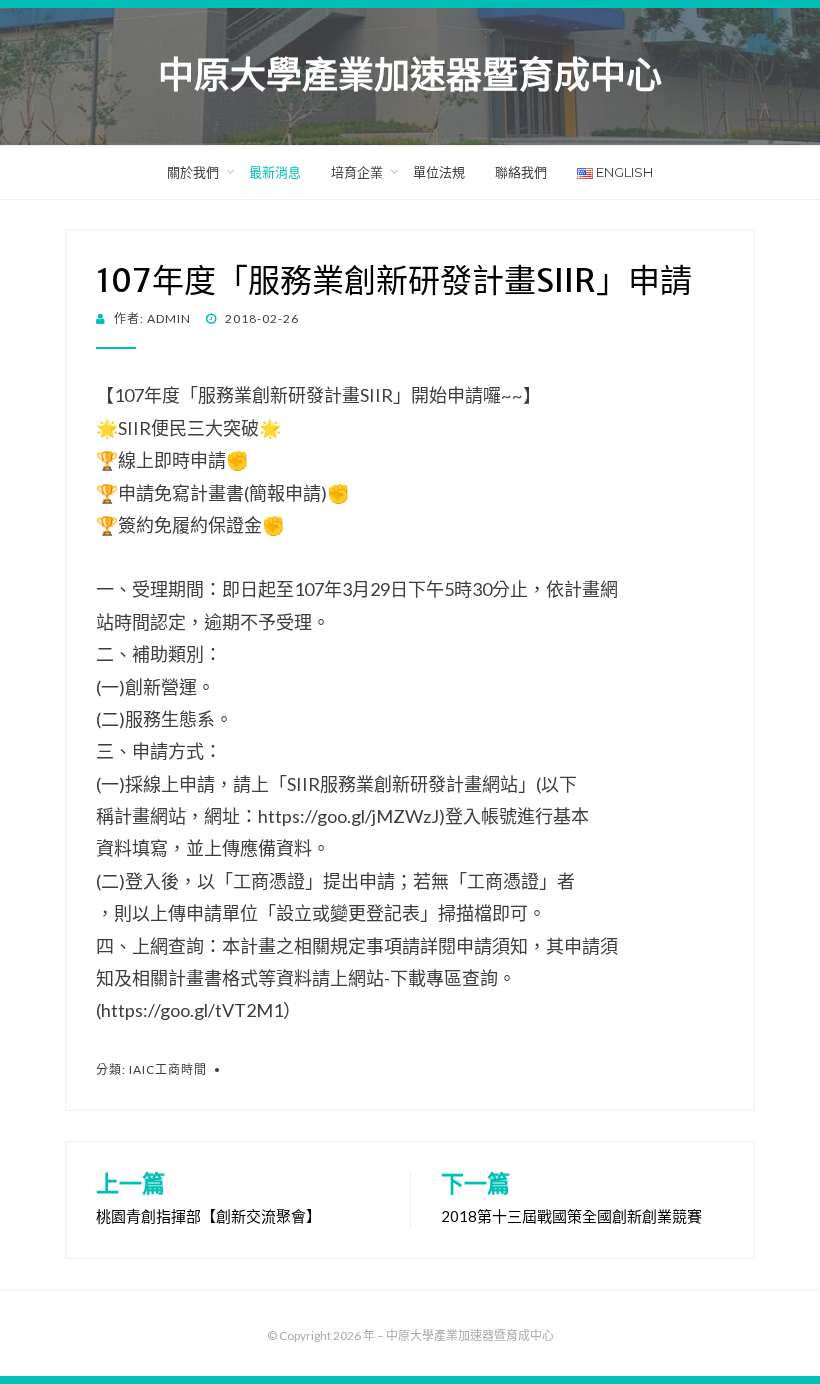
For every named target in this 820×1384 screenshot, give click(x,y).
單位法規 (439, 172)
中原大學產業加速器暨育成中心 (410, 75)
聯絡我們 (521, 172)
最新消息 (275, 172)
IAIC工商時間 (168, 1069)
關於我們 (193, 172)
